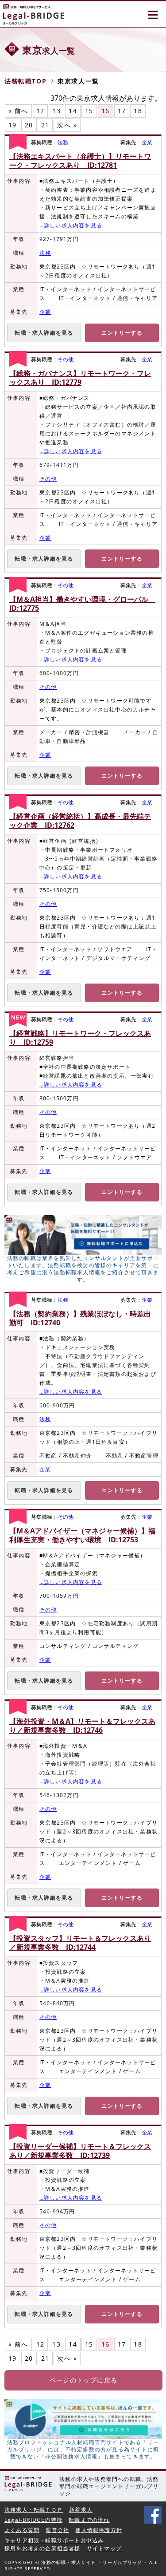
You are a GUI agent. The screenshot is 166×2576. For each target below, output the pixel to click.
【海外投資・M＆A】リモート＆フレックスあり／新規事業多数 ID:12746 (82, 1726)
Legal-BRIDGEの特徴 (33, 2520)
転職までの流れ (89, 2520)
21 (45, 125)
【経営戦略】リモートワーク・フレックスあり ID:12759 (80, 1038)
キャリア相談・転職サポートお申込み (54, 2540)
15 (89, 111)
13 (56, 111)
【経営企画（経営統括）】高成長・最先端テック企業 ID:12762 (80, 821)
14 (73, 111)
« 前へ (18, 111)
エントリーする (122, 333)
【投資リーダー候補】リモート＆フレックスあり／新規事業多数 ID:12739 (80, 2151)
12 (41, 111)
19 (13, 125)
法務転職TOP (25, 81)
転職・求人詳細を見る (44, 333)
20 (29, 125)
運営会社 (57, 2530)
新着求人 (81, 2510)
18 (138, 111)
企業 (147, 142)
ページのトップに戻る (84, 2380)
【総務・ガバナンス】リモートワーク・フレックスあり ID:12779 (80, 378)
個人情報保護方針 (99, 2530)
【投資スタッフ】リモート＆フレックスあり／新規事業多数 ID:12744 (80, 1943)
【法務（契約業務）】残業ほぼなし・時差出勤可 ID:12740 (80, 1318)
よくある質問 (22, 2530)
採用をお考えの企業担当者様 (42, 2548)
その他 (66, 359)
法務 (63, 142)
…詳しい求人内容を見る (71, 225)
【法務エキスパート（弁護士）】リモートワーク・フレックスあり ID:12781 (80, 161)
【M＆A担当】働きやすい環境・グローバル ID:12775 (82, 604)
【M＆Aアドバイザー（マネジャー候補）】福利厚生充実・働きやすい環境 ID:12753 (82, 1535)
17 (122, 111)
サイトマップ (104, 2548)
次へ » (67, 125)
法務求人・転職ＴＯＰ (34, 2510)
